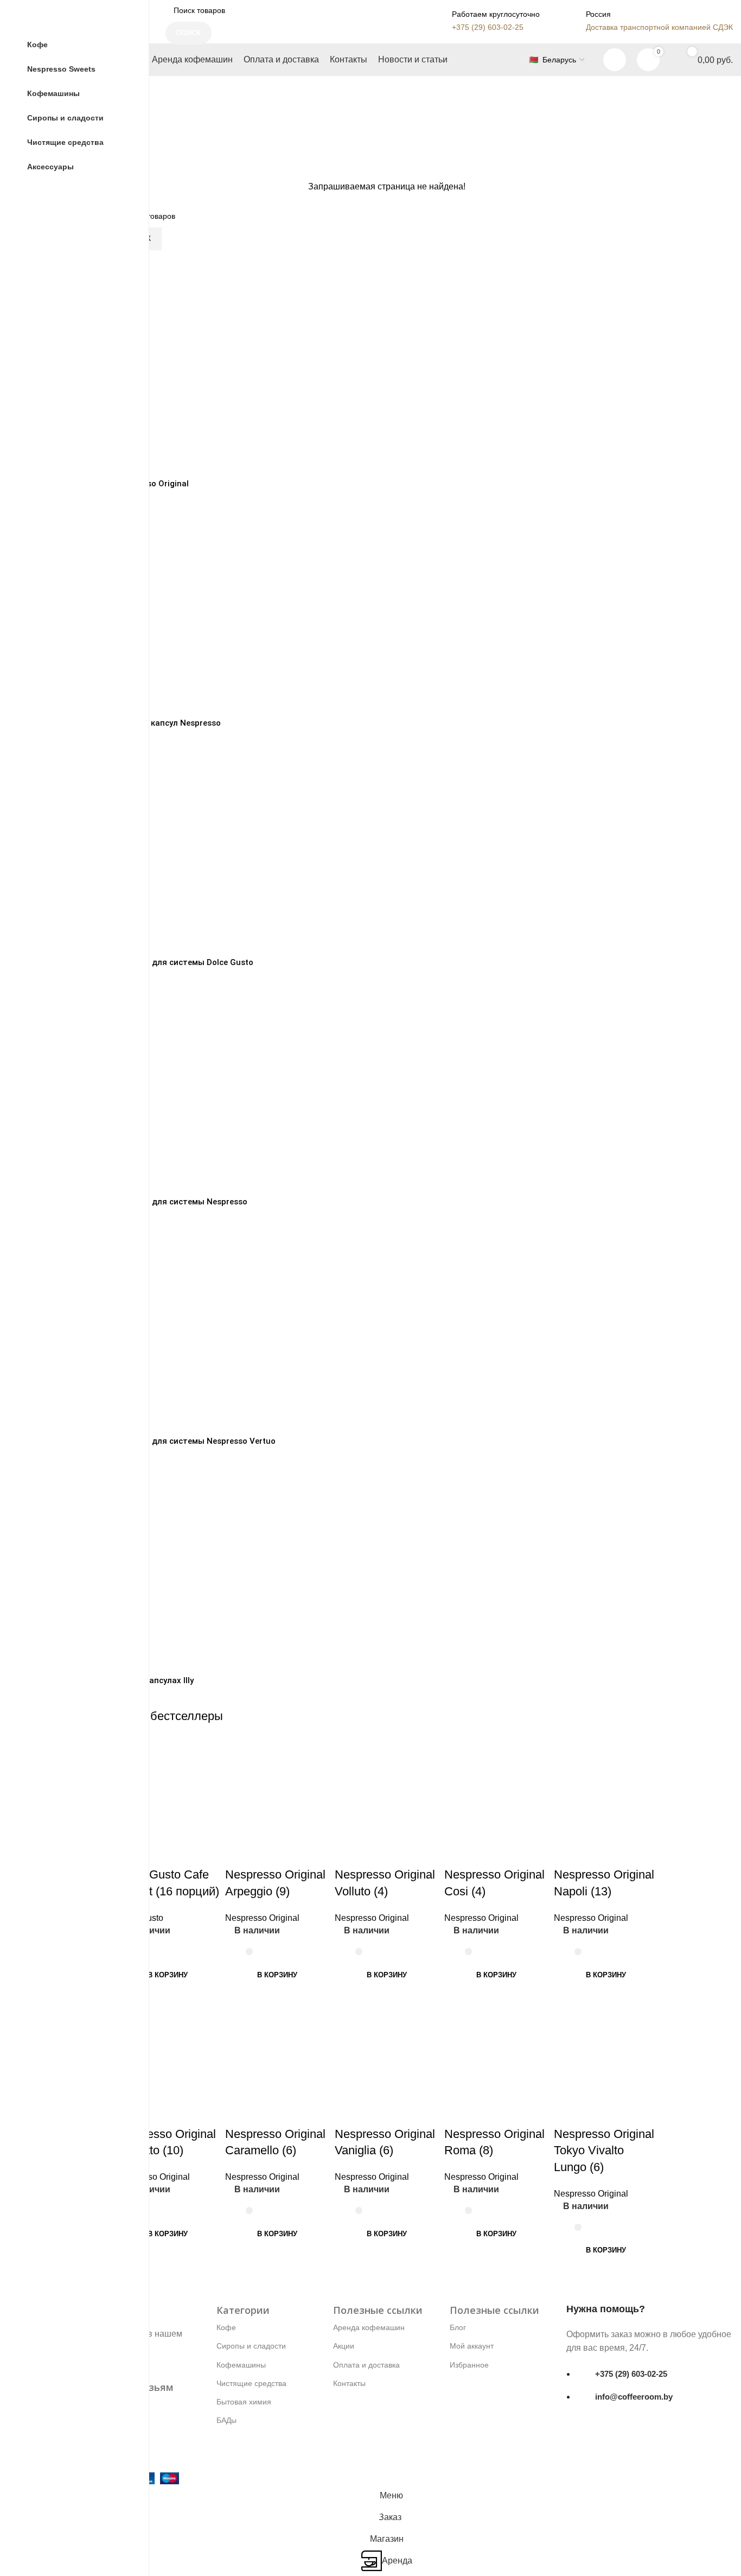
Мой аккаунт (472, 2346)
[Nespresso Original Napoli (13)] (606, 1787)
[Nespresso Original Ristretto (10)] (168, 2046)
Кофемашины (241, 2365)
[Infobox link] (484, 21)
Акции (344, 2346)
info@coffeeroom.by (634, 2397)
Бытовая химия (244, 2402)
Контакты (349, 2383)
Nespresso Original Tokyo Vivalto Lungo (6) (604, 2151)
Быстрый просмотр (239, 1853)
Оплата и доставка (366, 2365)
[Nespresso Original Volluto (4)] (387, 1787)
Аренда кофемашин (369, 2327)
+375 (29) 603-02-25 (631, 2374)
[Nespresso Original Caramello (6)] (277, 2046)
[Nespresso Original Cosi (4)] (496, 1787)
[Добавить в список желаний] (158, 1853)
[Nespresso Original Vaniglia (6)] (387, 2046)
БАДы (226, 2420)
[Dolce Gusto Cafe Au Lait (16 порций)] (168, 1787)
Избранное (469, 2365)
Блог (458, 2327)
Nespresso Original (262, 1918)
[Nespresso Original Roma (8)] (496, 2046)
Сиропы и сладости (251, 2346)
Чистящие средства (251, 2383)
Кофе (226, 2327)
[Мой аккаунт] (615, 60)
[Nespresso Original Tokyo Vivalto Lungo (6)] (606, 2046)
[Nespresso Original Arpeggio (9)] (277, 1787)
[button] (168, 1975)
